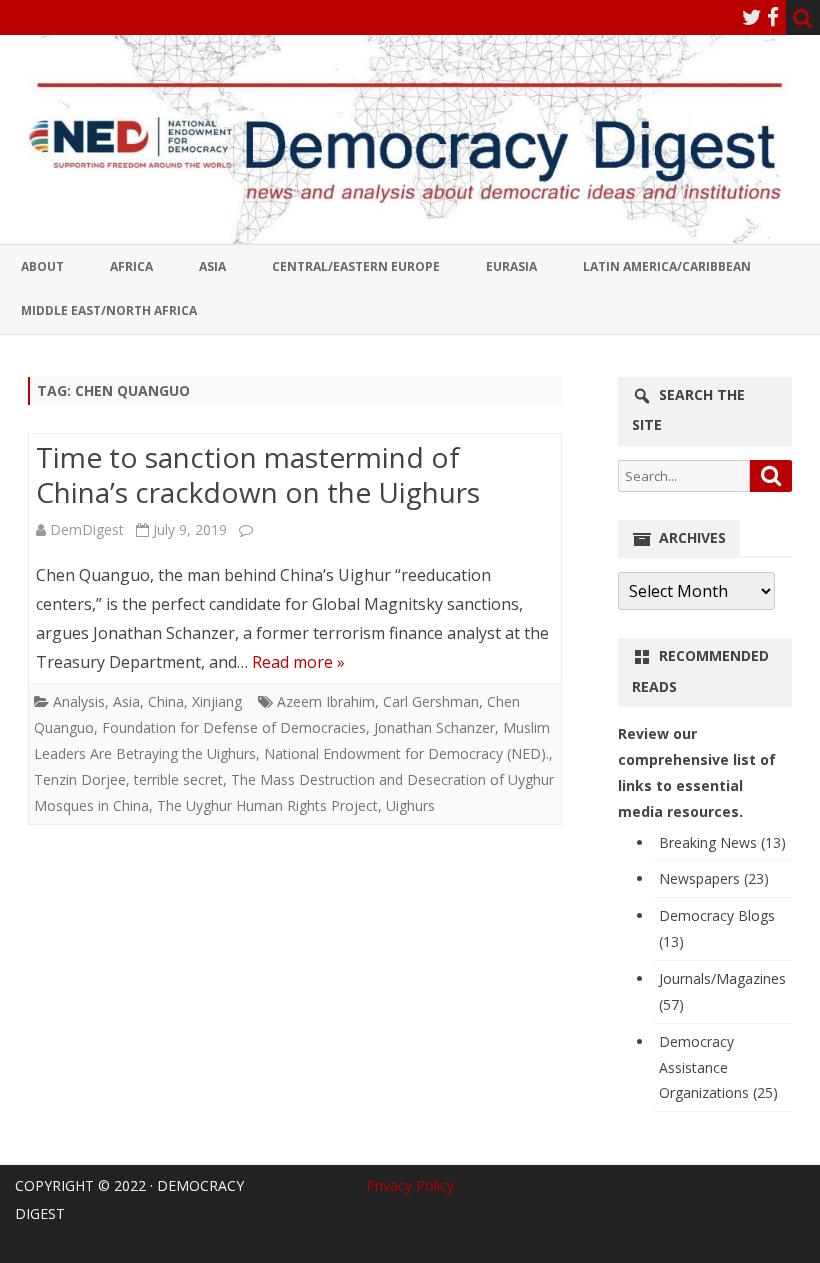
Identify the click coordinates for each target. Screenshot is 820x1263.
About (42, 266)
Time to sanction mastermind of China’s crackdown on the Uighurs (258, 475)
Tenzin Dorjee (80, 779)
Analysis (79, 701)
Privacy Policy (410, 1185)
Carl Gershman (431, 701)
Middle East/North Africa (109, 310)
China (166, 701)
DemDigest (87, 529)
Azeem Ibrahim (326, 701)
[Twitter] (752, 17)
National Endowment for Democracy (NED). (406, 753)
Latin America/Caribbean (667, 266)
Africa (131, 266)
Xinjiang (217, 701)
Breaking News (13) (722, 842)
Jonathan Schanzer (434, 727)
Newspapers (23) (714, 878)
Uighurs (410, 805)
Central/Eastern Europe (356, 266)
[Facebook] (773, 17)
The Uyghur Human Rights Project (267, 805)
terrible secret (178, 779)
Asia (212, 266)
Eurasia (511, 266)
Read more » (298, 662)
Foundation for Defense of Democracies (234, 727)
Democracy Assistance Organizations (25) (718, 1067)
